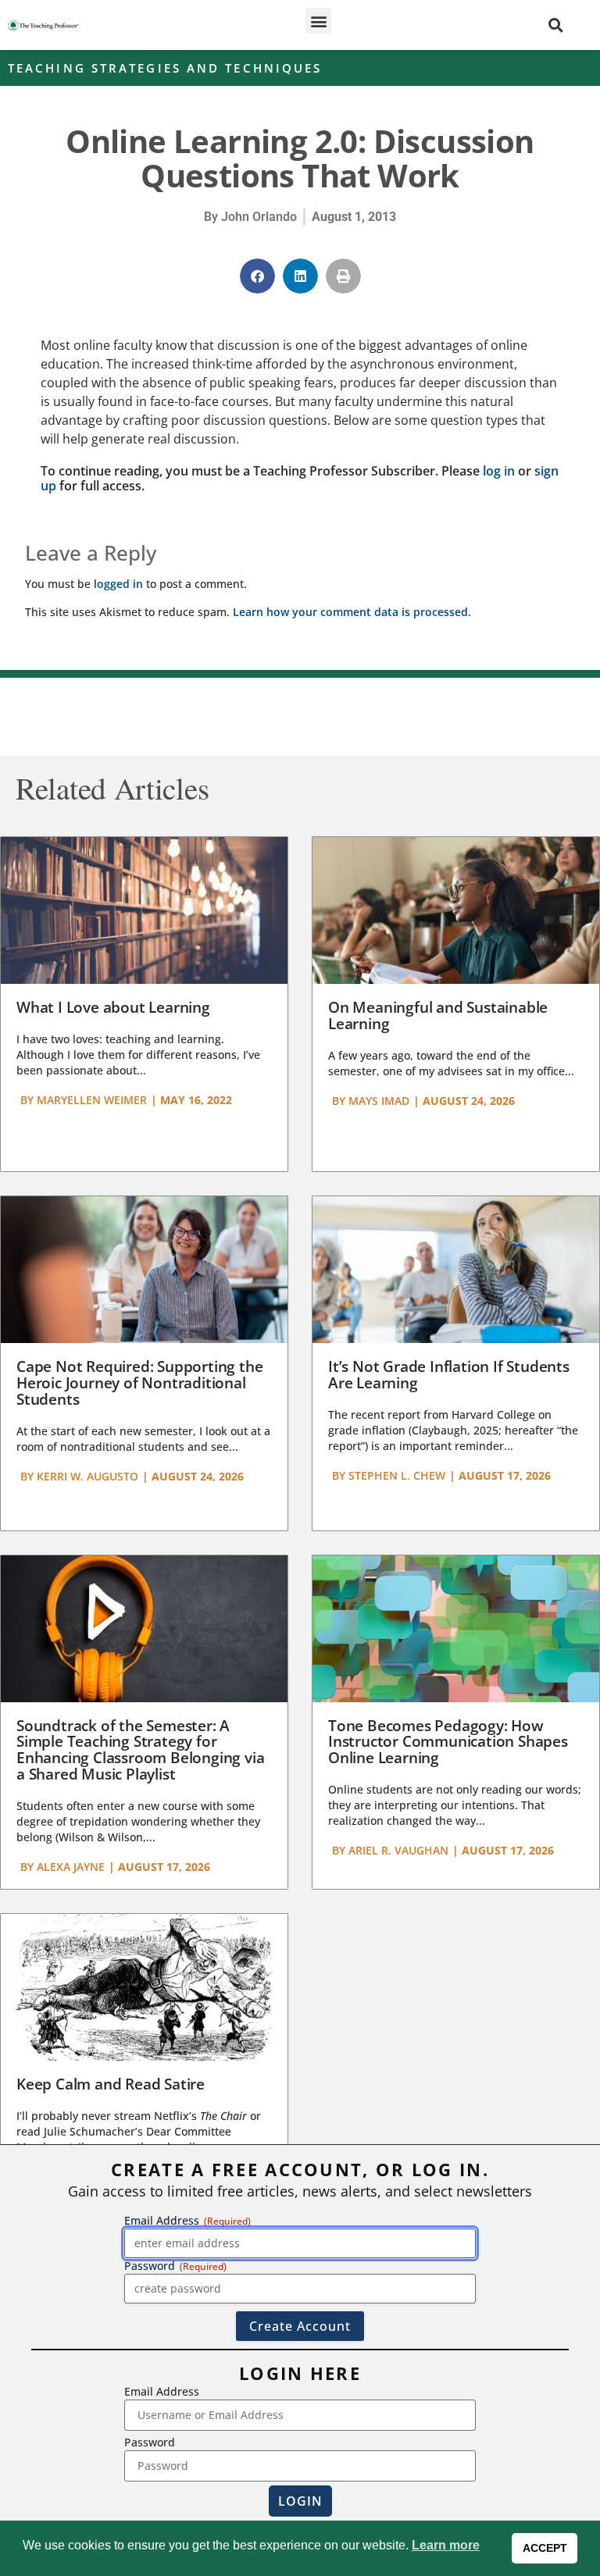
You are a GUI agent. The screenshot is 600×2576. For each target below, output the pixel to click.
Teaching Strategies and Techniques (165, 68)
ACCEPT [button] (545, 2548)
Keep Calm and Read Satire (111, 2084)
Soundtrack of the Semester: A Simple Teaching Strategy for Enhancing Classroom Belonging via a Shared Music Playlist (140, 1750)
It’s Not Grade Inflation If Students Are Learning (449, 1375)
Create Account (300, 2326)
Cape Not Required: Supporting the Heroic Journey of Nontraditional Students (139, 1383)
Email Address (162, 2391)
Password (150, 2442)
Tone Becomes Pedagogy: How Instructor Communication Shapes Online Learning (448, 1742)
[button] (318, 21)
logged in (118, 584)
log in (499, 471)
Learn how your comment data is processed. (352, 612)
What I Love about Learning (113, 1007)
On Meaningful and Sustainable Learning (438, 1015)
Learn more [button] (446, 2545)
